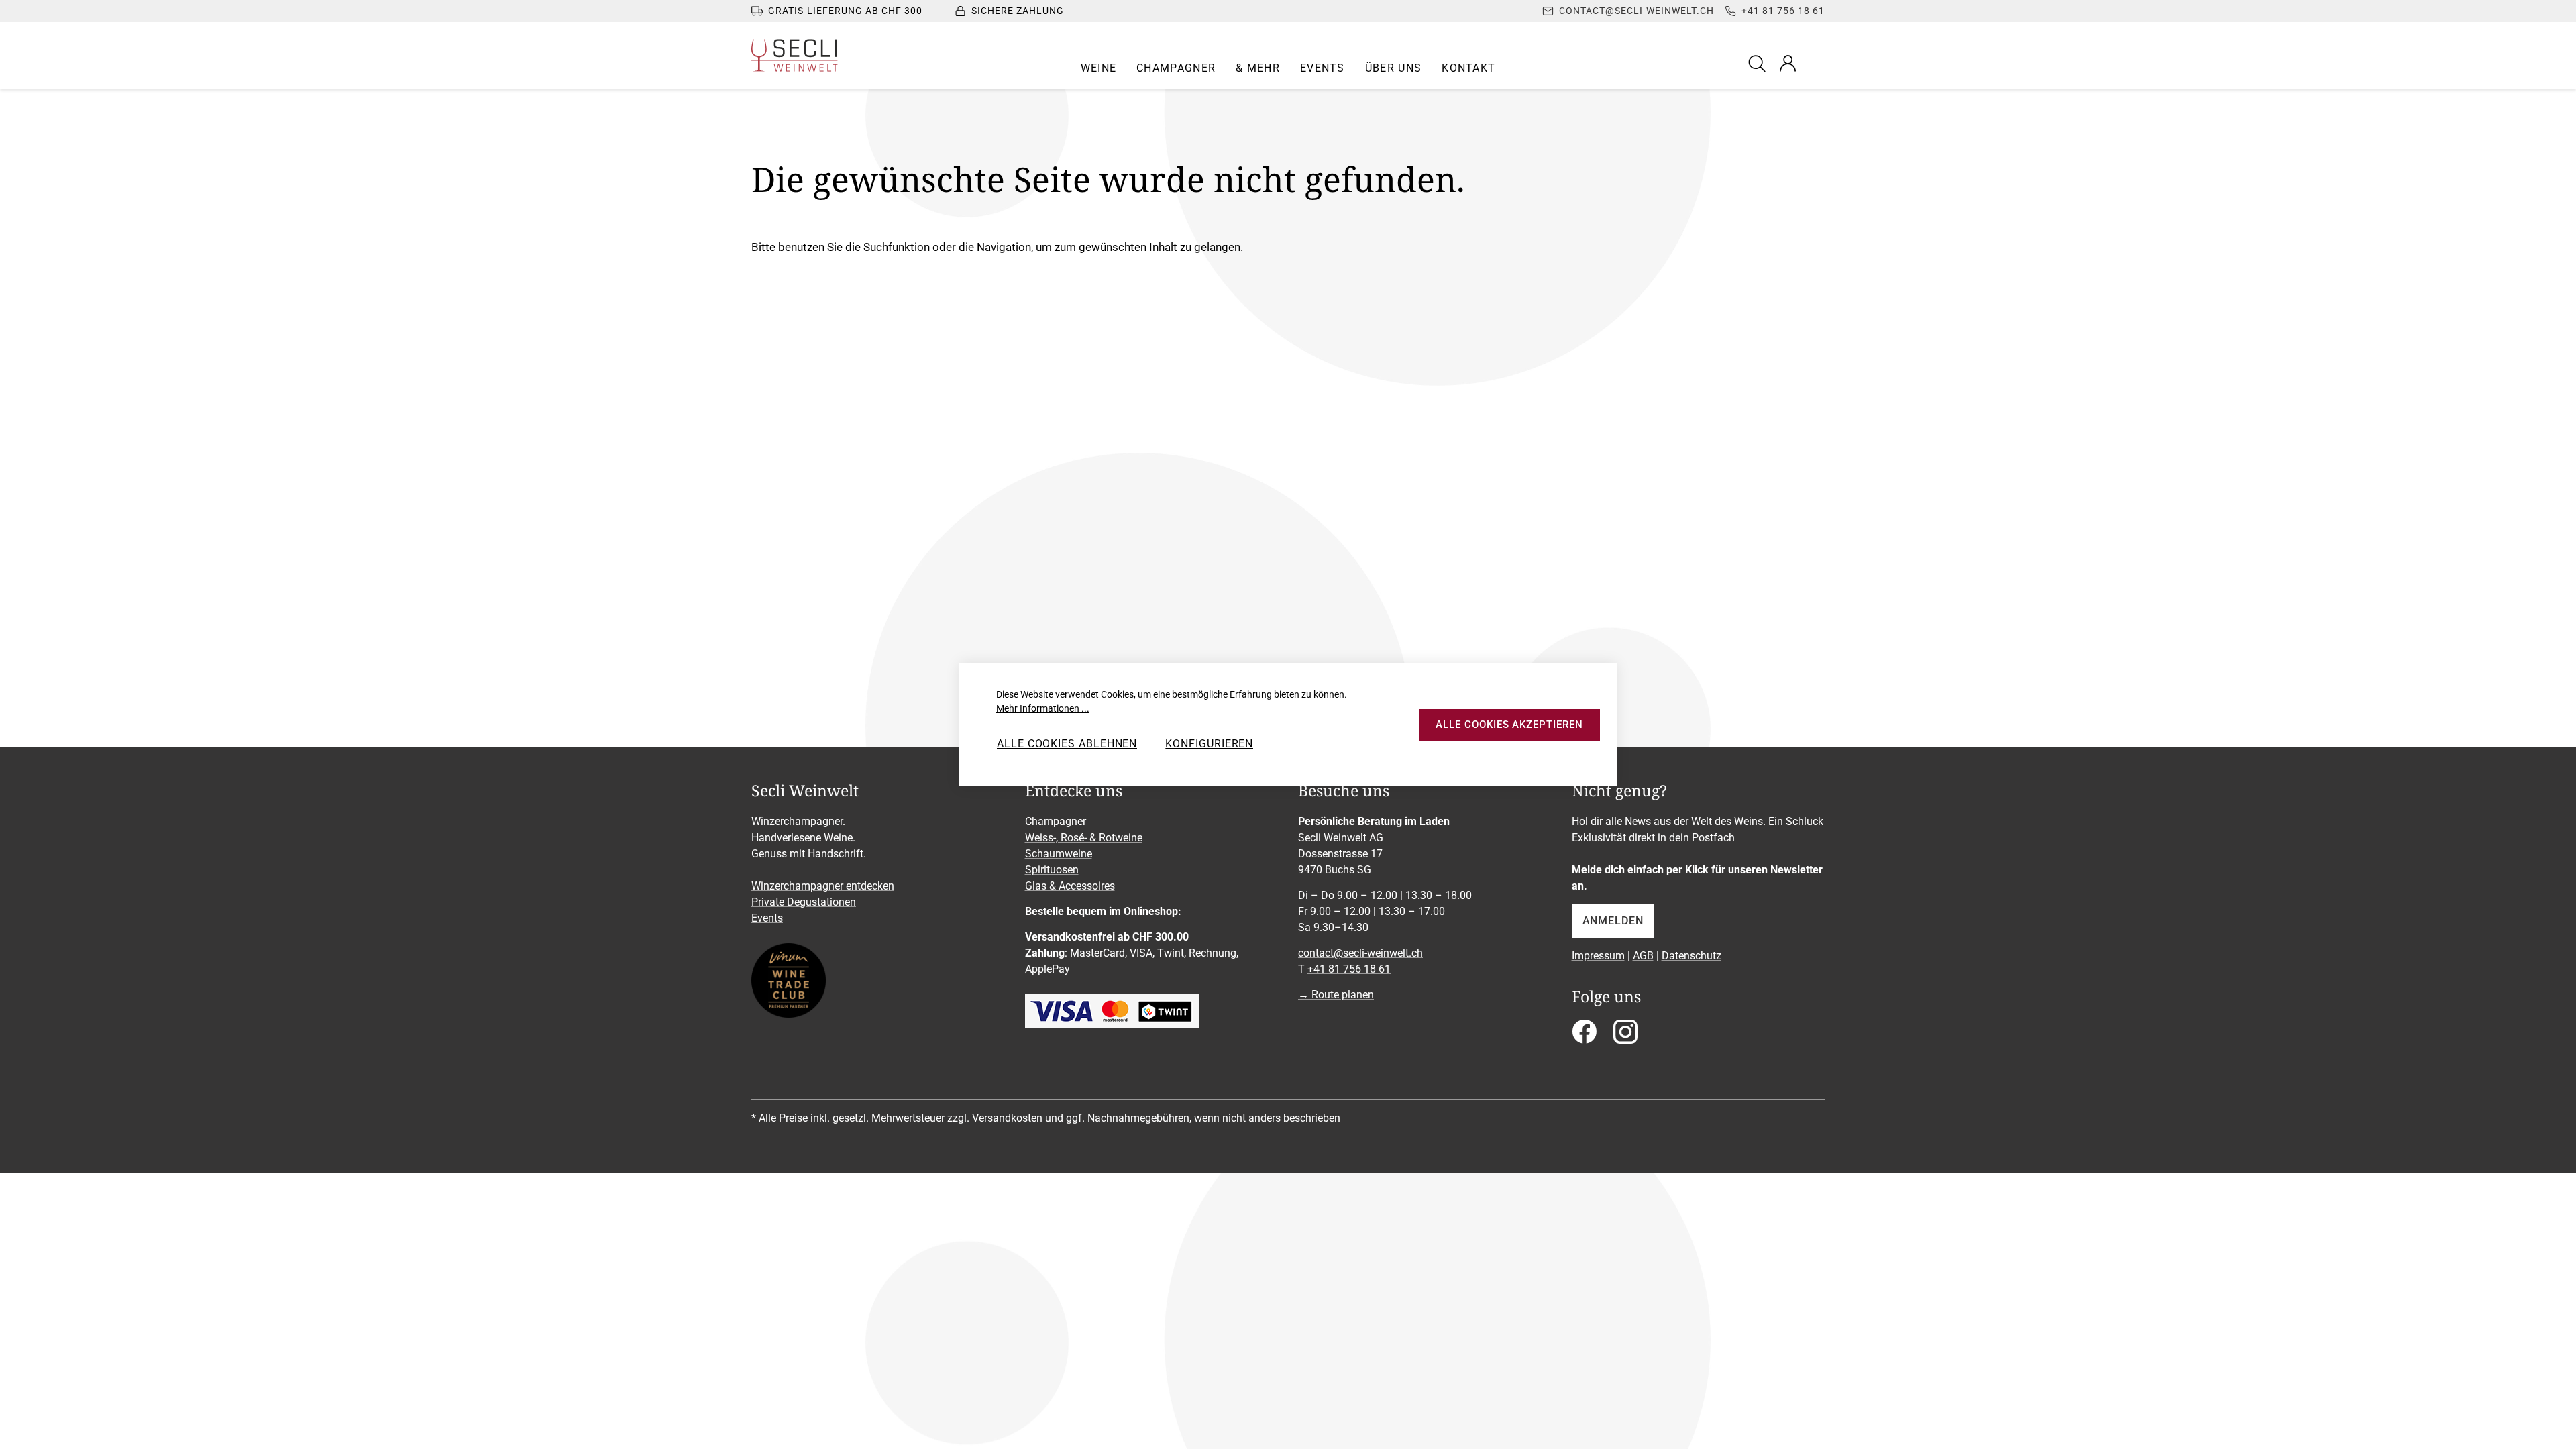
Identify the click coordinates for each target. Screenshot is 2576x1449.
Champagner (1056, 821)
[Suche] (1759, 63)
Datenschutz (1692, 956)
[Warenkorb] (1816, 63)
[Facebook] (1584, 1036)
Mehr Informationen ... (1043, 708)
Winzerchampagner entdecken (823, 886)
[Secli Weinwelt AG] (795, 55)
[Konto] (1788, 63)
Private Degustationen (804, 902)
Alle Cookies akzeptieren (1509, 724)
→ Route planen (1336, 995)
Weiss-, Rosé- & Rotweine (1084, 838)
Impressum (1598, 956)
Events (767, 918)
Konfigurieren (1209, 744)
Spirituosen (1052, 870)
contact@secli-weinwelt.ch (1360, 953)
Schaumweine (1059, 854)
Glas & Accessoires (1070, 886)
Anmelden (1613, 921)
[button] (1099, 68)
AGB (1643, 956)
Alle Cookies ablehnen (1067, 744)
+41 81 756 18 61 (1349, 969)
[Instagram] (1625, 1036)
